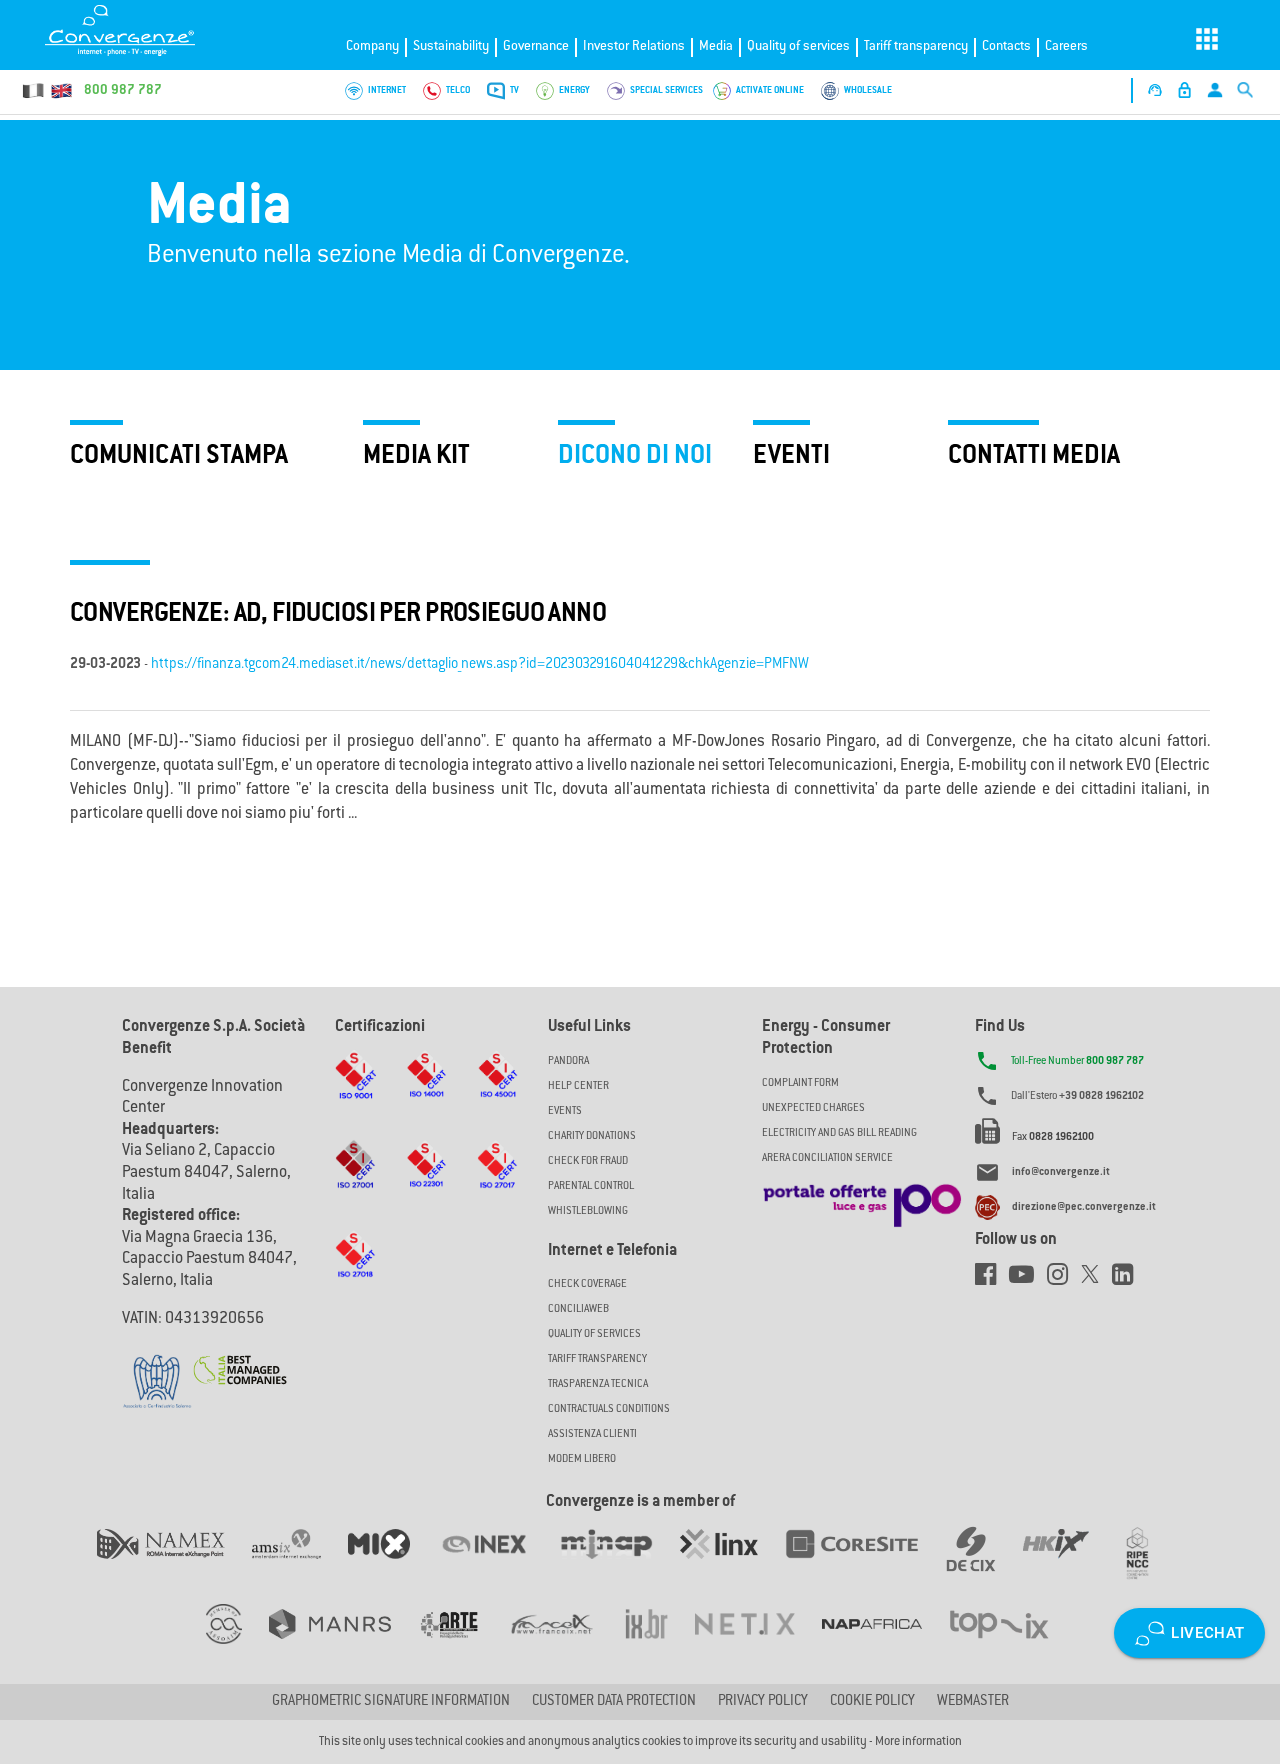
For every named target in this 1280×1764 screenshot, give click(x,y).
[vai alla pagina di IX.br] (660, 1644)
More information (918, 1742)
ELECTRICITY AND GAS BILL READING (839, 1133)
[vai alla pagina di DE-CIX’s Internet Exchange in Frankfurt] (984, 1564)
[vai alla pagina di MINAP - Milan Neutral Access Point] (619, 1564)
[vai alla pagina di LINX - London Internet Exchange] (732, 1564)
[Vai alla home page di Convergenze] (145, 30)
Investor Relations (634, 46)
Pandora (568, 1061)
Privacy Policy (763, 1702)
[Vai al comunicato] (240, 1358)
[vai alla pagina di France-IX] (565, 1644)
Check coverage (587, 1284)
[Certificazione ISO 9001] (355, 1094)
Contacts (1006, 46)
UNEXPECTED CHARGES (813, 1108)
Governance (536, 46)
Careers (1066, 46)
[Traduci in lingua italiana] (34, 91)
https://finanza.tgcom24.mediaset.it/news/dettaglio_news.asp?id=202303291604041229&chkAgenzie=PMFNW (480, 665)
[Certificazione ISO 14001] (426, 1094)
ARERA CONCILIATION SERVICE (827, 1158)
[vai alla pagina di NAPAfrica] (885, 1644)
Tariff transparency (916, 46)
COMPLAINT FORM (800, 1083)
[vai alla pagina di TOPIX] (1011, 1644)
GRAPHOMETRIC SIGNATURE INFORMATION (391, 1702)
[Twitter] (1096, 1280)
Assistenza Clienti (592, 1434)
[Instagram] (1064, 1280)
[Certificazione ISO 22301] (426, 1184)
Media (716, 46)
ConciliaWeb (578, 1309)
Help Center (578, 1086)
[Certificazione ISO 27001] (355, 1184)
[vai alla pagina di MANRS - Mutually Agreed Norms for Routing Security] (343, 1644)
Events (565, 1111)
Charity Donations (592, 1136)
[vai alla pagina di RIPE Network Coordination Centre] (1149, 1564)
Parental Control (591, 1186)
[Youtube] (1028, 1280)
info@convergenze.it (1061, 1172)
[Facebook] (992, 1280)
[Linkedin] (1127, 1280)
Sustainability (451, 46)
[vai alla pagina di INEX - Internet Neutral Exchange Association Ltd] (497, 1564)
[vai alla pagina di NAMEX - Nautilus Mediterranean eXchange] (174, 1564)
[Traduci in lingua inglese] (61, 91)
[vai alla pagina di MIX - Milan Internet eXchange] (393, 1564)
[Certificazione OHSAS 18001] (497, 1093)
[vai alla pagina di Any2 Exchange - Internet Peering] (865, 1564)
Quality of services (798, 46)
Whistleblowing (588, 1211)
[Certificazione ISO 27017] (497, 1184)
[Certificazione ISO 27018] (355, 1274)
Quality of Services (594, 1334)
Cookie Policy (872, 1702)
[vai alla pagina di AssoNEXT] (237, 1644)
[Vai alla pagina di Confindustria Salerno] (157, 1371)
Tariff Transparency (597, 1359)
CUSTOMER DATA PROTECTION (614, 1702)
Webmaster (973, 1702)
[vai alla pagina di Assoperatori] (462, 1644)
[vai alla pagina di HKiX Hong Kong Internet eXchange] (1069, 1564)
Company (372, 46)
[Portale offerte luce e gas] (862, 1200)
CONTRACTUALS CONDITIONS (609, 1409)
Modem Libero (582, 1459)
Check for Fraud (588, 1161)
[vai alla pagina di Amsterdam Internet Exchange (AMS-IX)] (299, 1564)
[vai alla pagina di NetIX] (758, 1644)
